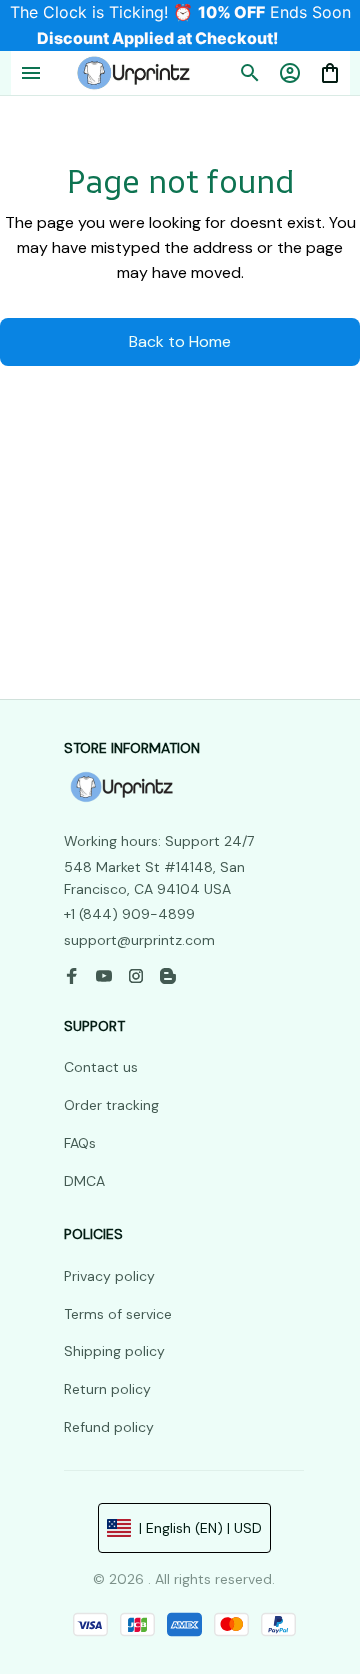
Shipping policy (114, 1351)
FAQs (80, 1143)
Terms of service (118, 1314)
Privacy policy (109, 1276)
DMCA (84, 1181)
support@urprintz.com (139, 940)
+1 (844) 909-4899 (129, 914)
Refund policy (109, 1427)
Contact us (101, 1067)
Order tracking (111, 1105)
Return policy (107, 1389)
